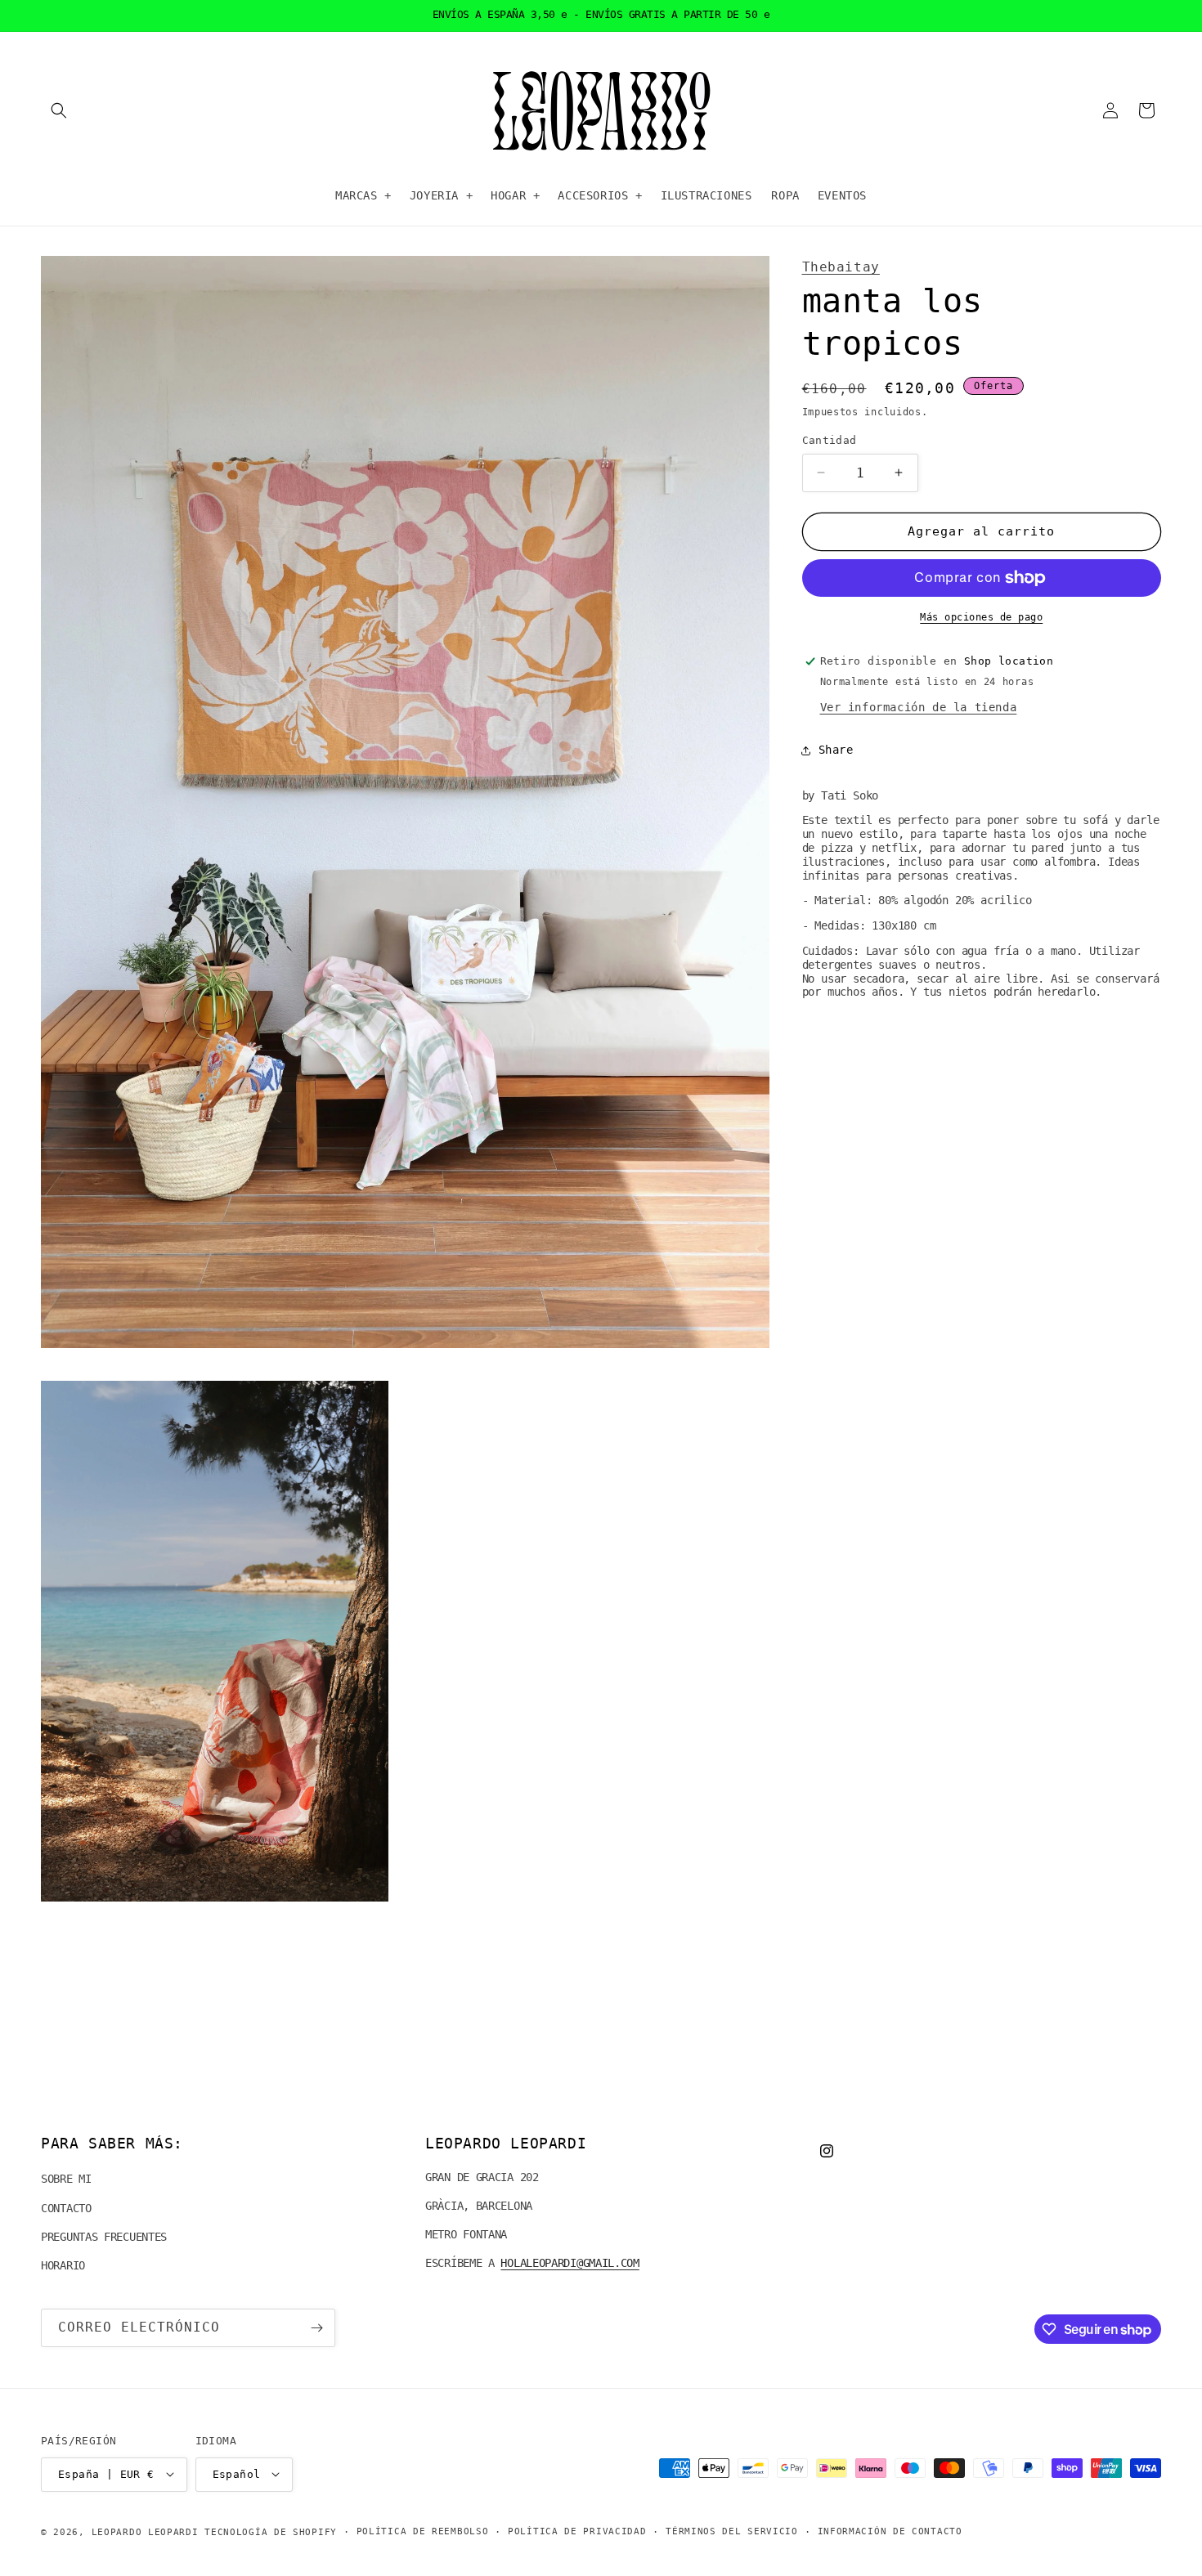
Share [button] (836, 750)
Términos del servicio (732, 2531)
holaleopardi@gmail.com (570, 2264)
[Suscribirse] (316, 2328)
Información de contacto (890, 2531)
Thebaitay (841, 267)
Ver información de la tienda (919, 707)
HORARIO (63, 2265)
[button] (59, 110)
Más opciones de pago (981, 617)
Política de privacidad (577, 2531)
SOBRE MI (66, 2180)
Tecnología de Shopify (271, 2531)
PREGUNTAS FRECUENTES (104, 2237)
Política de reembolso (423, 2531)
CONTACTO (66, 2208)
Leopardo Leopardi (145, 2531)
